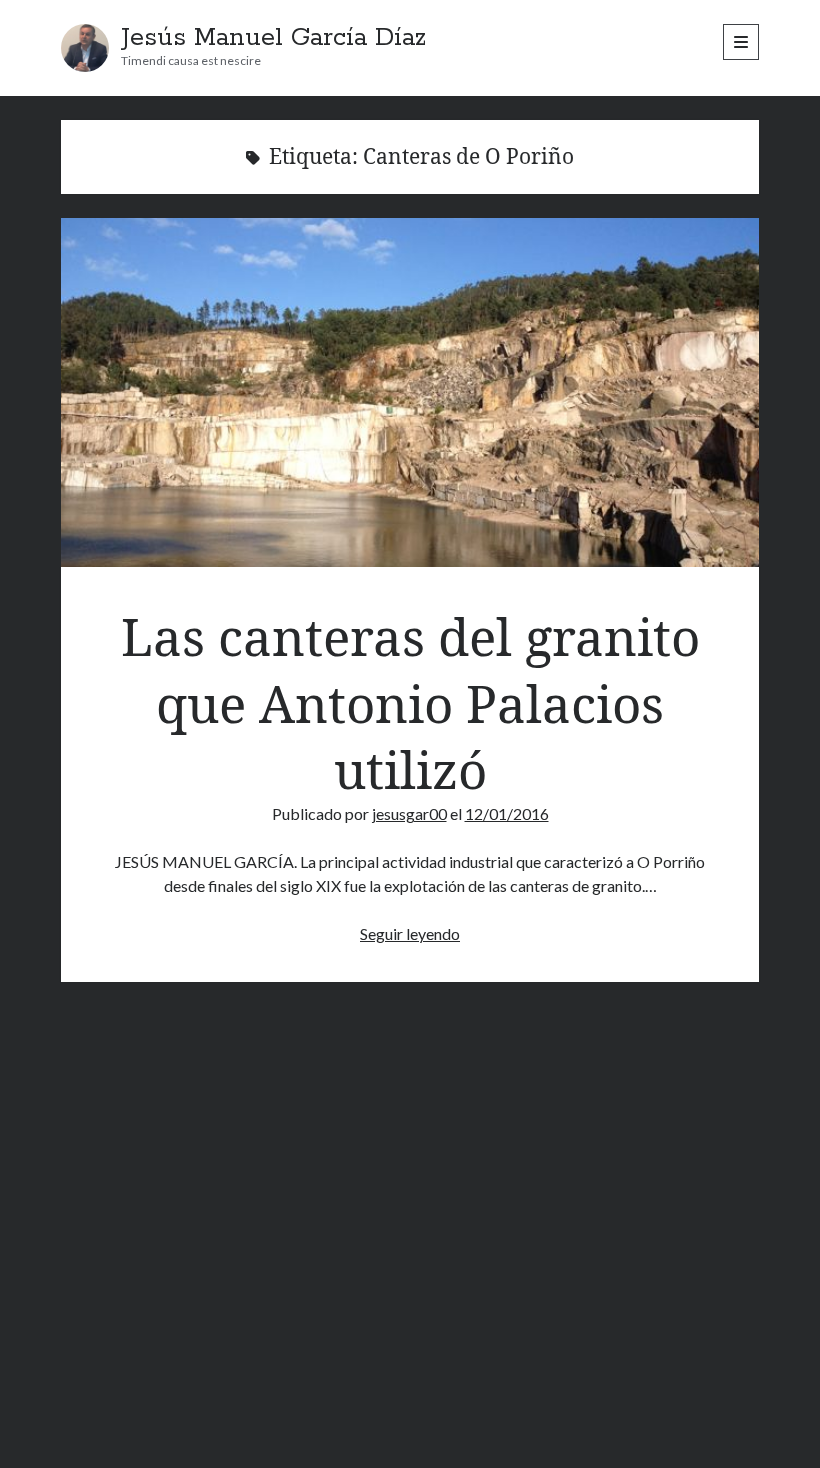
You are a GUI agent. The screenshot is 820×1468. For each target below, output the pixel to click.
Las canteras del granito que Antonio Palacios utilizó (410, 392)
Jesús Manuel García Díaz (273, 38)
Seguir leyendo (410, 933)
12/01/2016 (507, 813)
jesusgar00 (409, 813)
